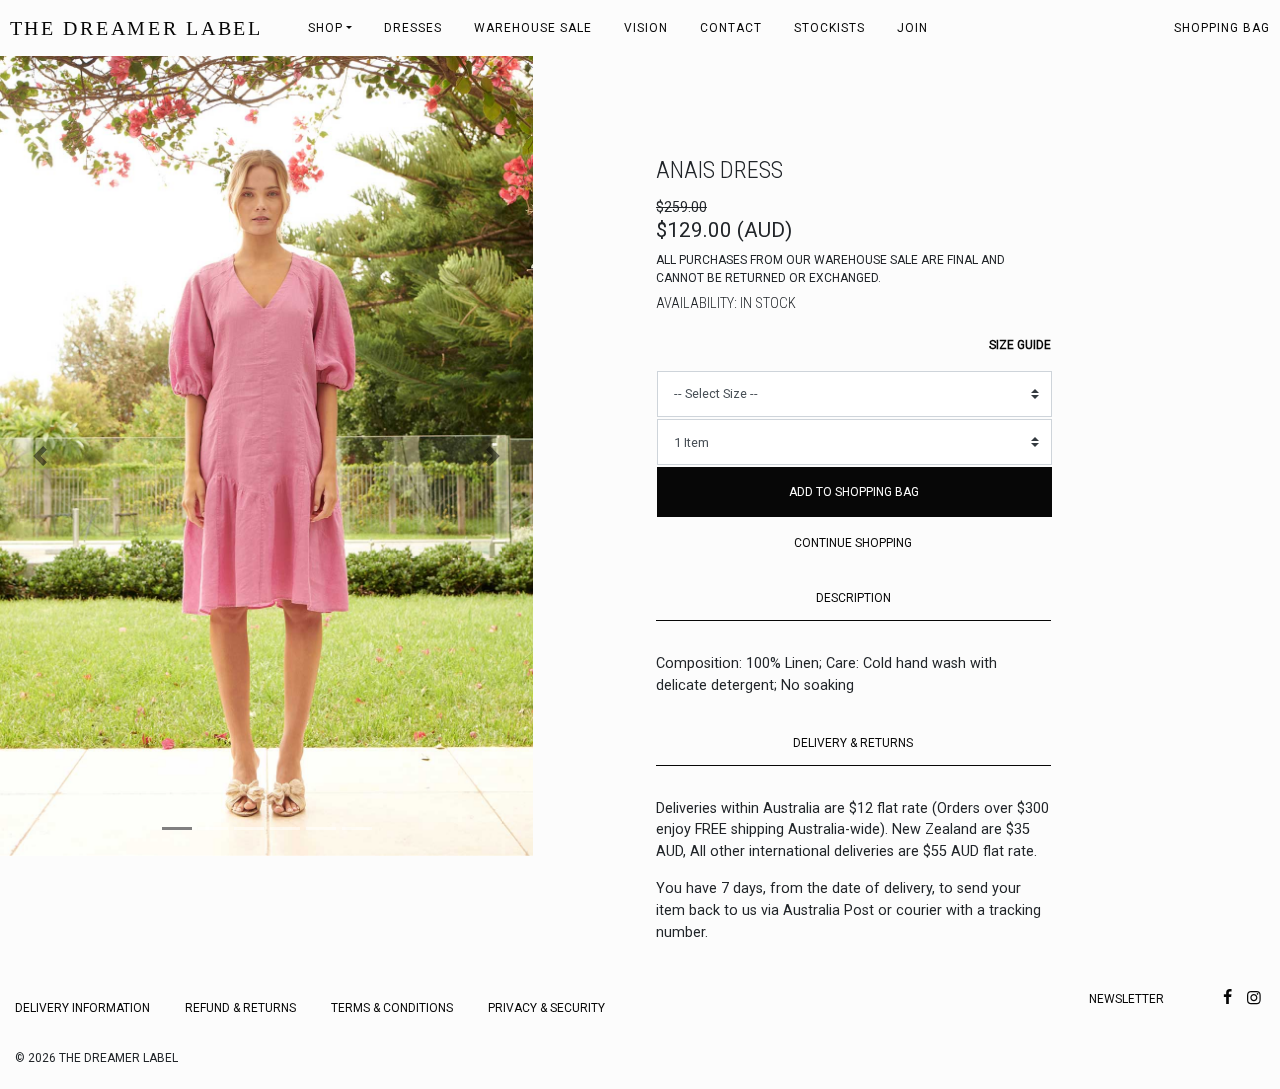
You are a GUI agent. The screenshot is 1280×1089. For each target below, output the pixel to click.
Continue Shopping (853, 543)
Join (912, 28)
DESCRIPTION (853, 598)
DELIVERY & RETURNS (853, 743)
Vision (646, 28)
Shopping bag (1222, 28)
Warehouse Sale (533, 28)
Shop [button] (325, 28)
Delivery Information (82, 1008)
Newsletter (1126, 999)
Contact (731, 28)
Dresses (413, 28)
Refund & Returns (240, 1008)
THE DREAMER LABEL (136, 28)
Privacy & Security (546, 1008)
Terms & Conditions (392, 1008)
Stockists (829, 28)
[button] (40, 456)
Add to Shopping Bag (854, 492)
